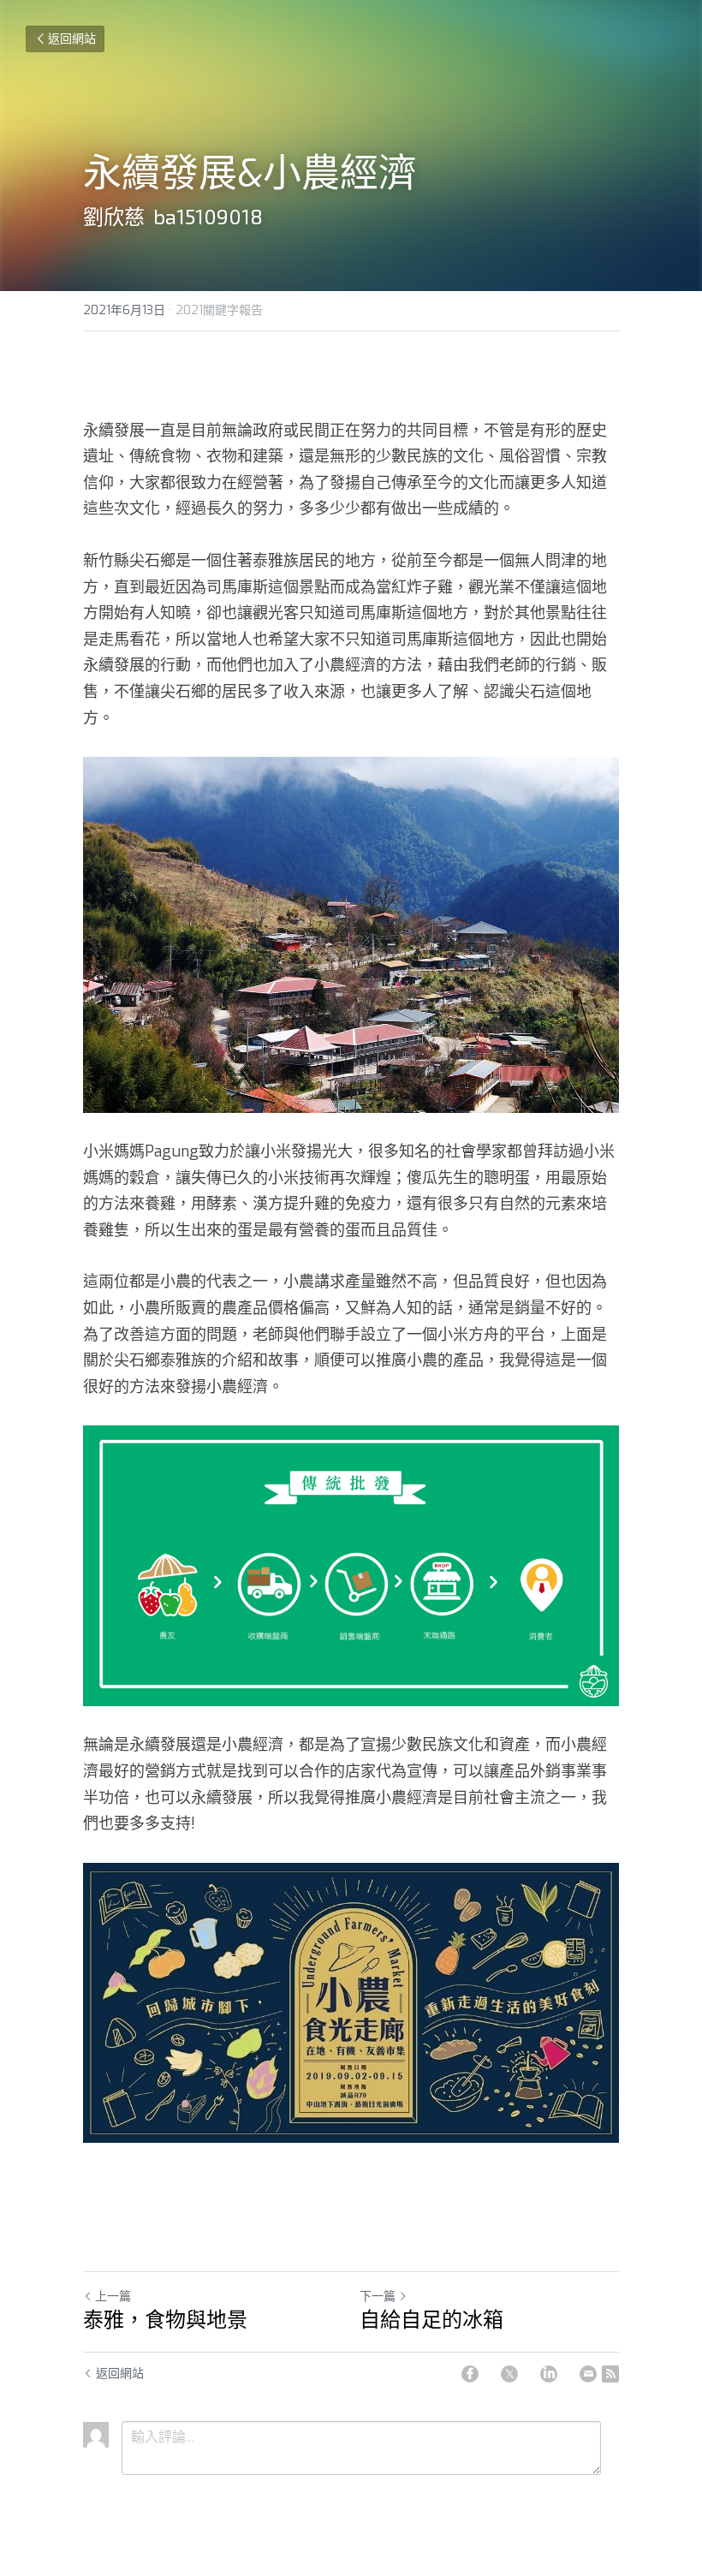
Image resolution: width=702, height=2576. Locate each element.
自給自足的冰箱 (431, 2320)
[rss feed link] (610, 2374)
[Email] (588, 2374)
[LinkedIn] (549, 2374)
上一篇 (113, 2296)
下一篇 (378, 2296)
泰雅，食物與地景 (165, 2320)
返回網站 (72, 39)
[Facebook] (470, 2374)
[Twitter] (509, 2374)
